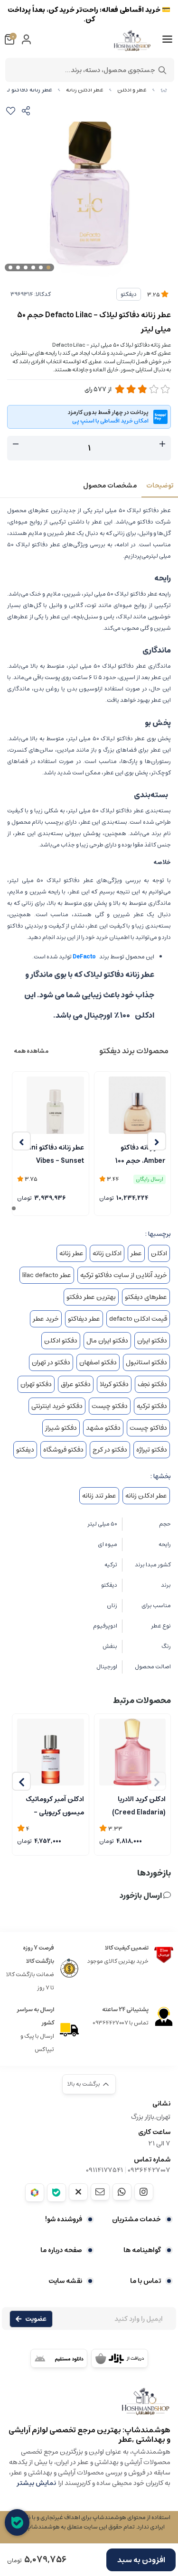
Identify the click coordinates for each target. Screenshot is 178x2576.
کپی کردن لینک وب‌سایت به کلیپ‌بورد (89, 150)
